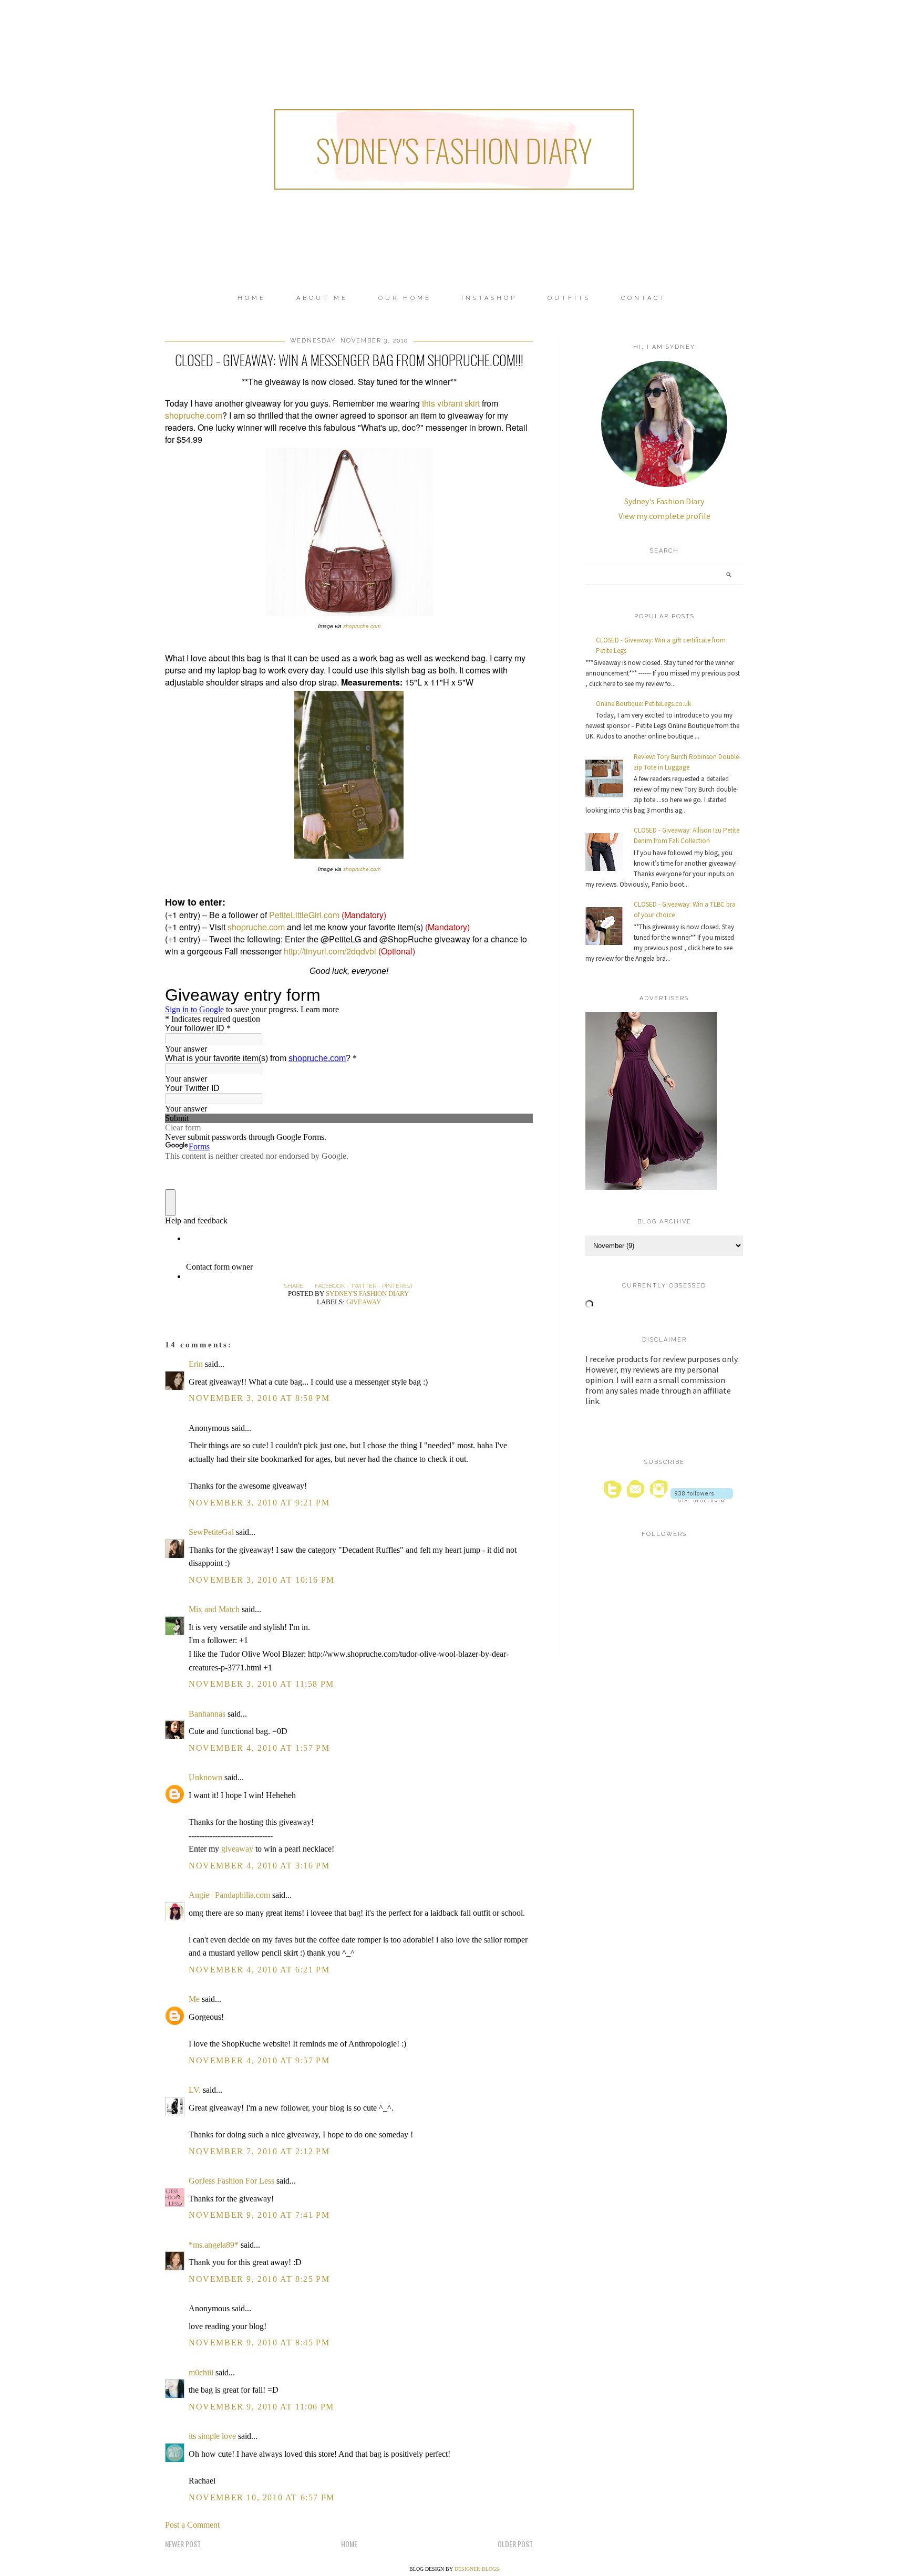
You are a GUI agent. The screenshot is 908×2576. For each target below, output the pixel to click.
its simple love (212, 2436)
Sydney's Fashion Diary (454, 149)
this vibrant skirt (451, 403)
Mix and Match (214, 1609)
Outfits (569, 298)
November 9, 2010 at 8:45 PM (259, 2343)
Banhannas (207, 1714)
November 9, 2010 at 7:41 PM (259, 2215)
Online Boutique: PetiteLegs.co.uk (643, 704)
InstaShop (489, 298)
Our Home (405, 298)
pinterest (398, 1286)
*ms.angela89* (214, 2245)
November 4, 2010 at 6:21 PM (259, 1970)
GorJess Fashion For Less (231, 2181)
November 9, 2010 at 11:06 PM (261, 2407)
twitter (363, 1286)
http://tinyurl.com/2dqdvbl (330, 951)
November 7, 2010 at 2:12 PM (259, 2151)
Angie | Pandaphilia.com (229, 1895)
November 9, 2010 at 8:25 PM (259, 2279)
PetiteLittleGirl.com (304, 915)
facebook (330, 1286)
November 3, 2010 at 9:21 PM (259, 1503)
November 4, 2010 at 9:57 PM (259, 2060)
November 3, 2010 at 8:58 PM (259, 1398)
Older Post (515, 2544)
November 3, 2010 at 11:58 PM (261, 1684)
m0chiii (201, 2372)
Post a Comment (192, 2525)
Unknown (205, 1777)
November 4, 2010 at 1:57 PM (259, 1748)
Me (194, 1999)
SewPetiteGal (211, 1532)
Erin (196, 1364)
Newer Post (183, 2544)
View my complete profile (664, 516)
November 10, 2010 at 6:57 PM (262, 2497)
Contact (644, 298)
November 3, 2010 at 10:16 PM (262, 1580)
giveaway (237, 1849)
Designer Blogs (477, 2569)
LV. (195, 2090)
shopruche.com (194, 415)
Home (252, 298)
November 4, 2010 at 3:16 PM (259, 1866)
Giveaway (364, 1302)
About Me (322, 298)
